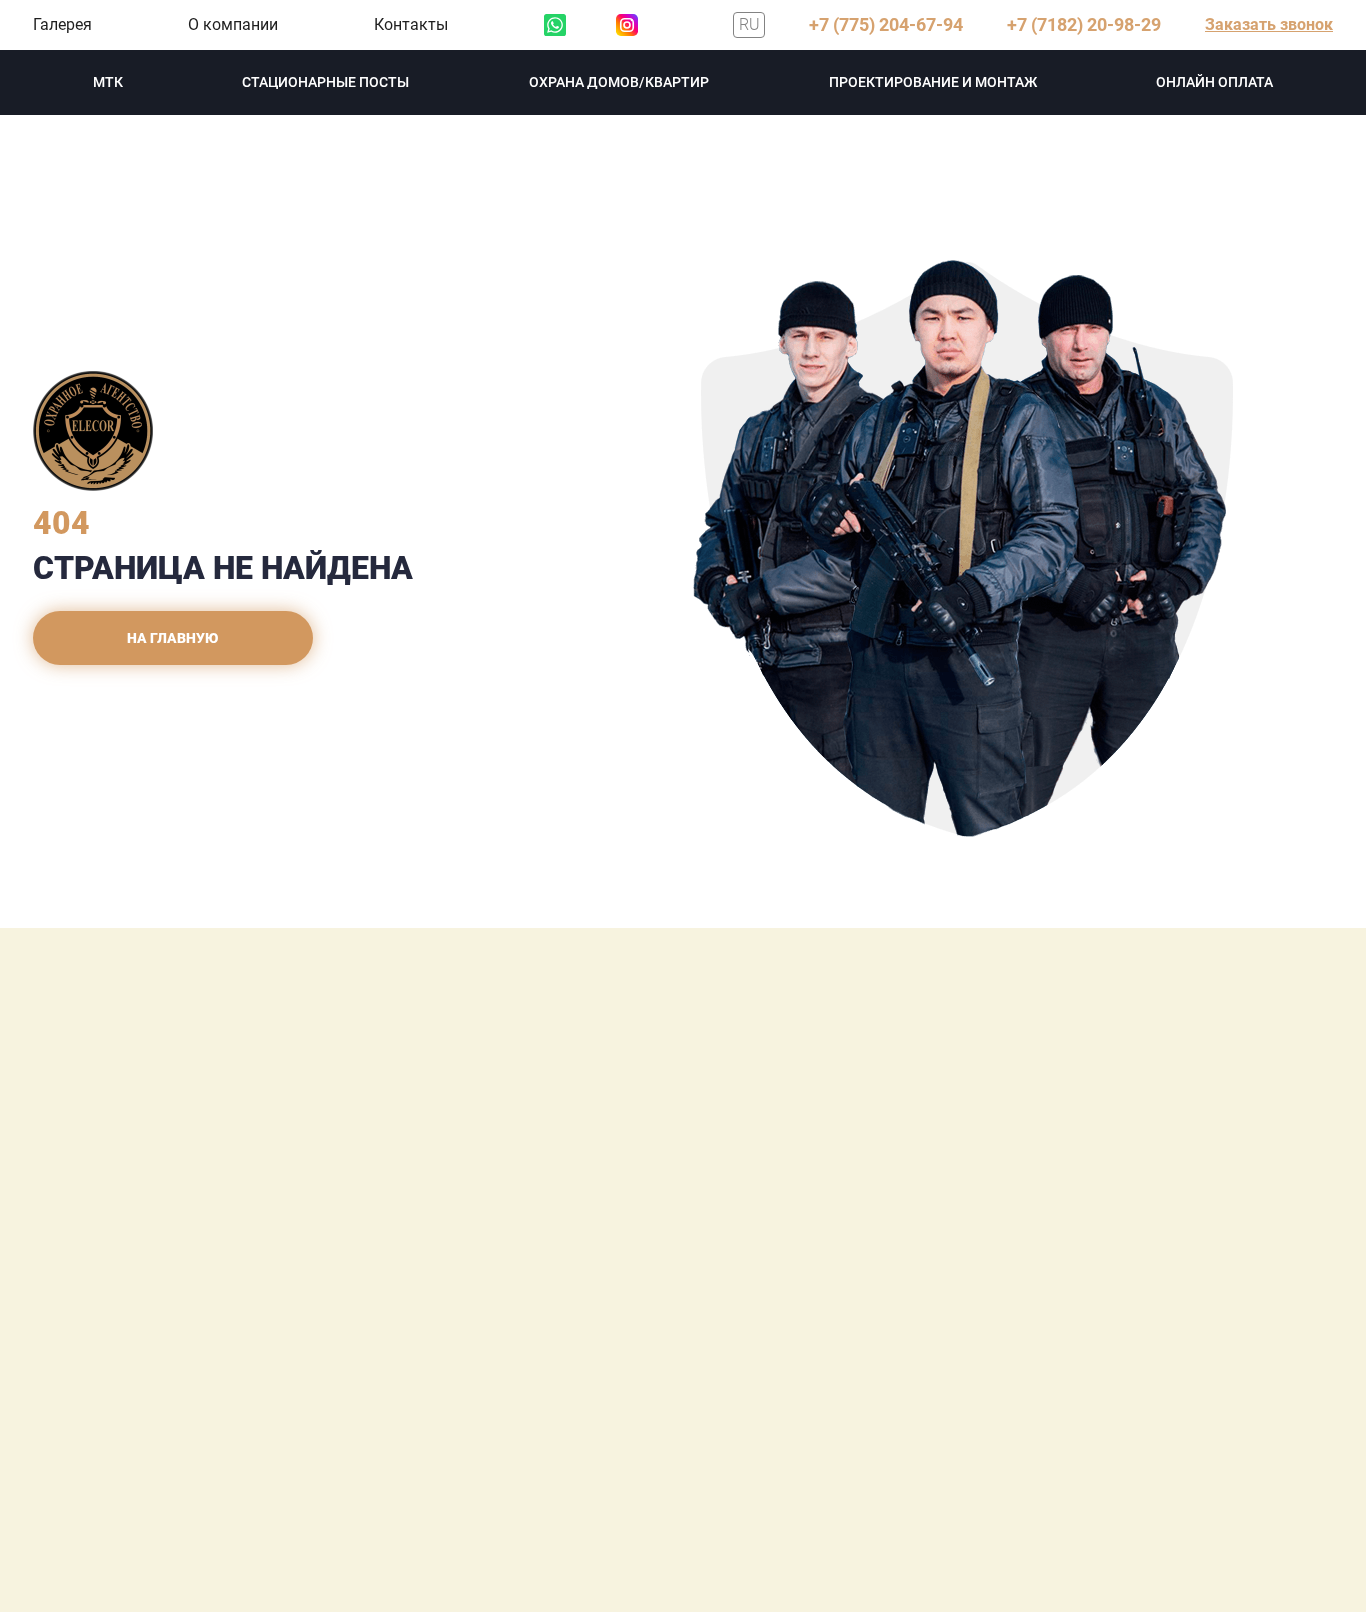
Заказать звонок (1269, 24)
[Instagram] (627, 25)
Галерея (62, 24)
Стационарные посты (325, 82)
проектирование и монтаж (933, 82)
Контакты (411, 24)
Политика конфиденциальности (178, 1397)
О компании (233, 24)
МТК (108, 82)
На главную (173, 638)
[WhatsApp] (555, 25)
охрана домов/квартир (619, 82)
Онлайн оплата (1214, 82)
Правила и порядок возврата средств (197, 1423)
